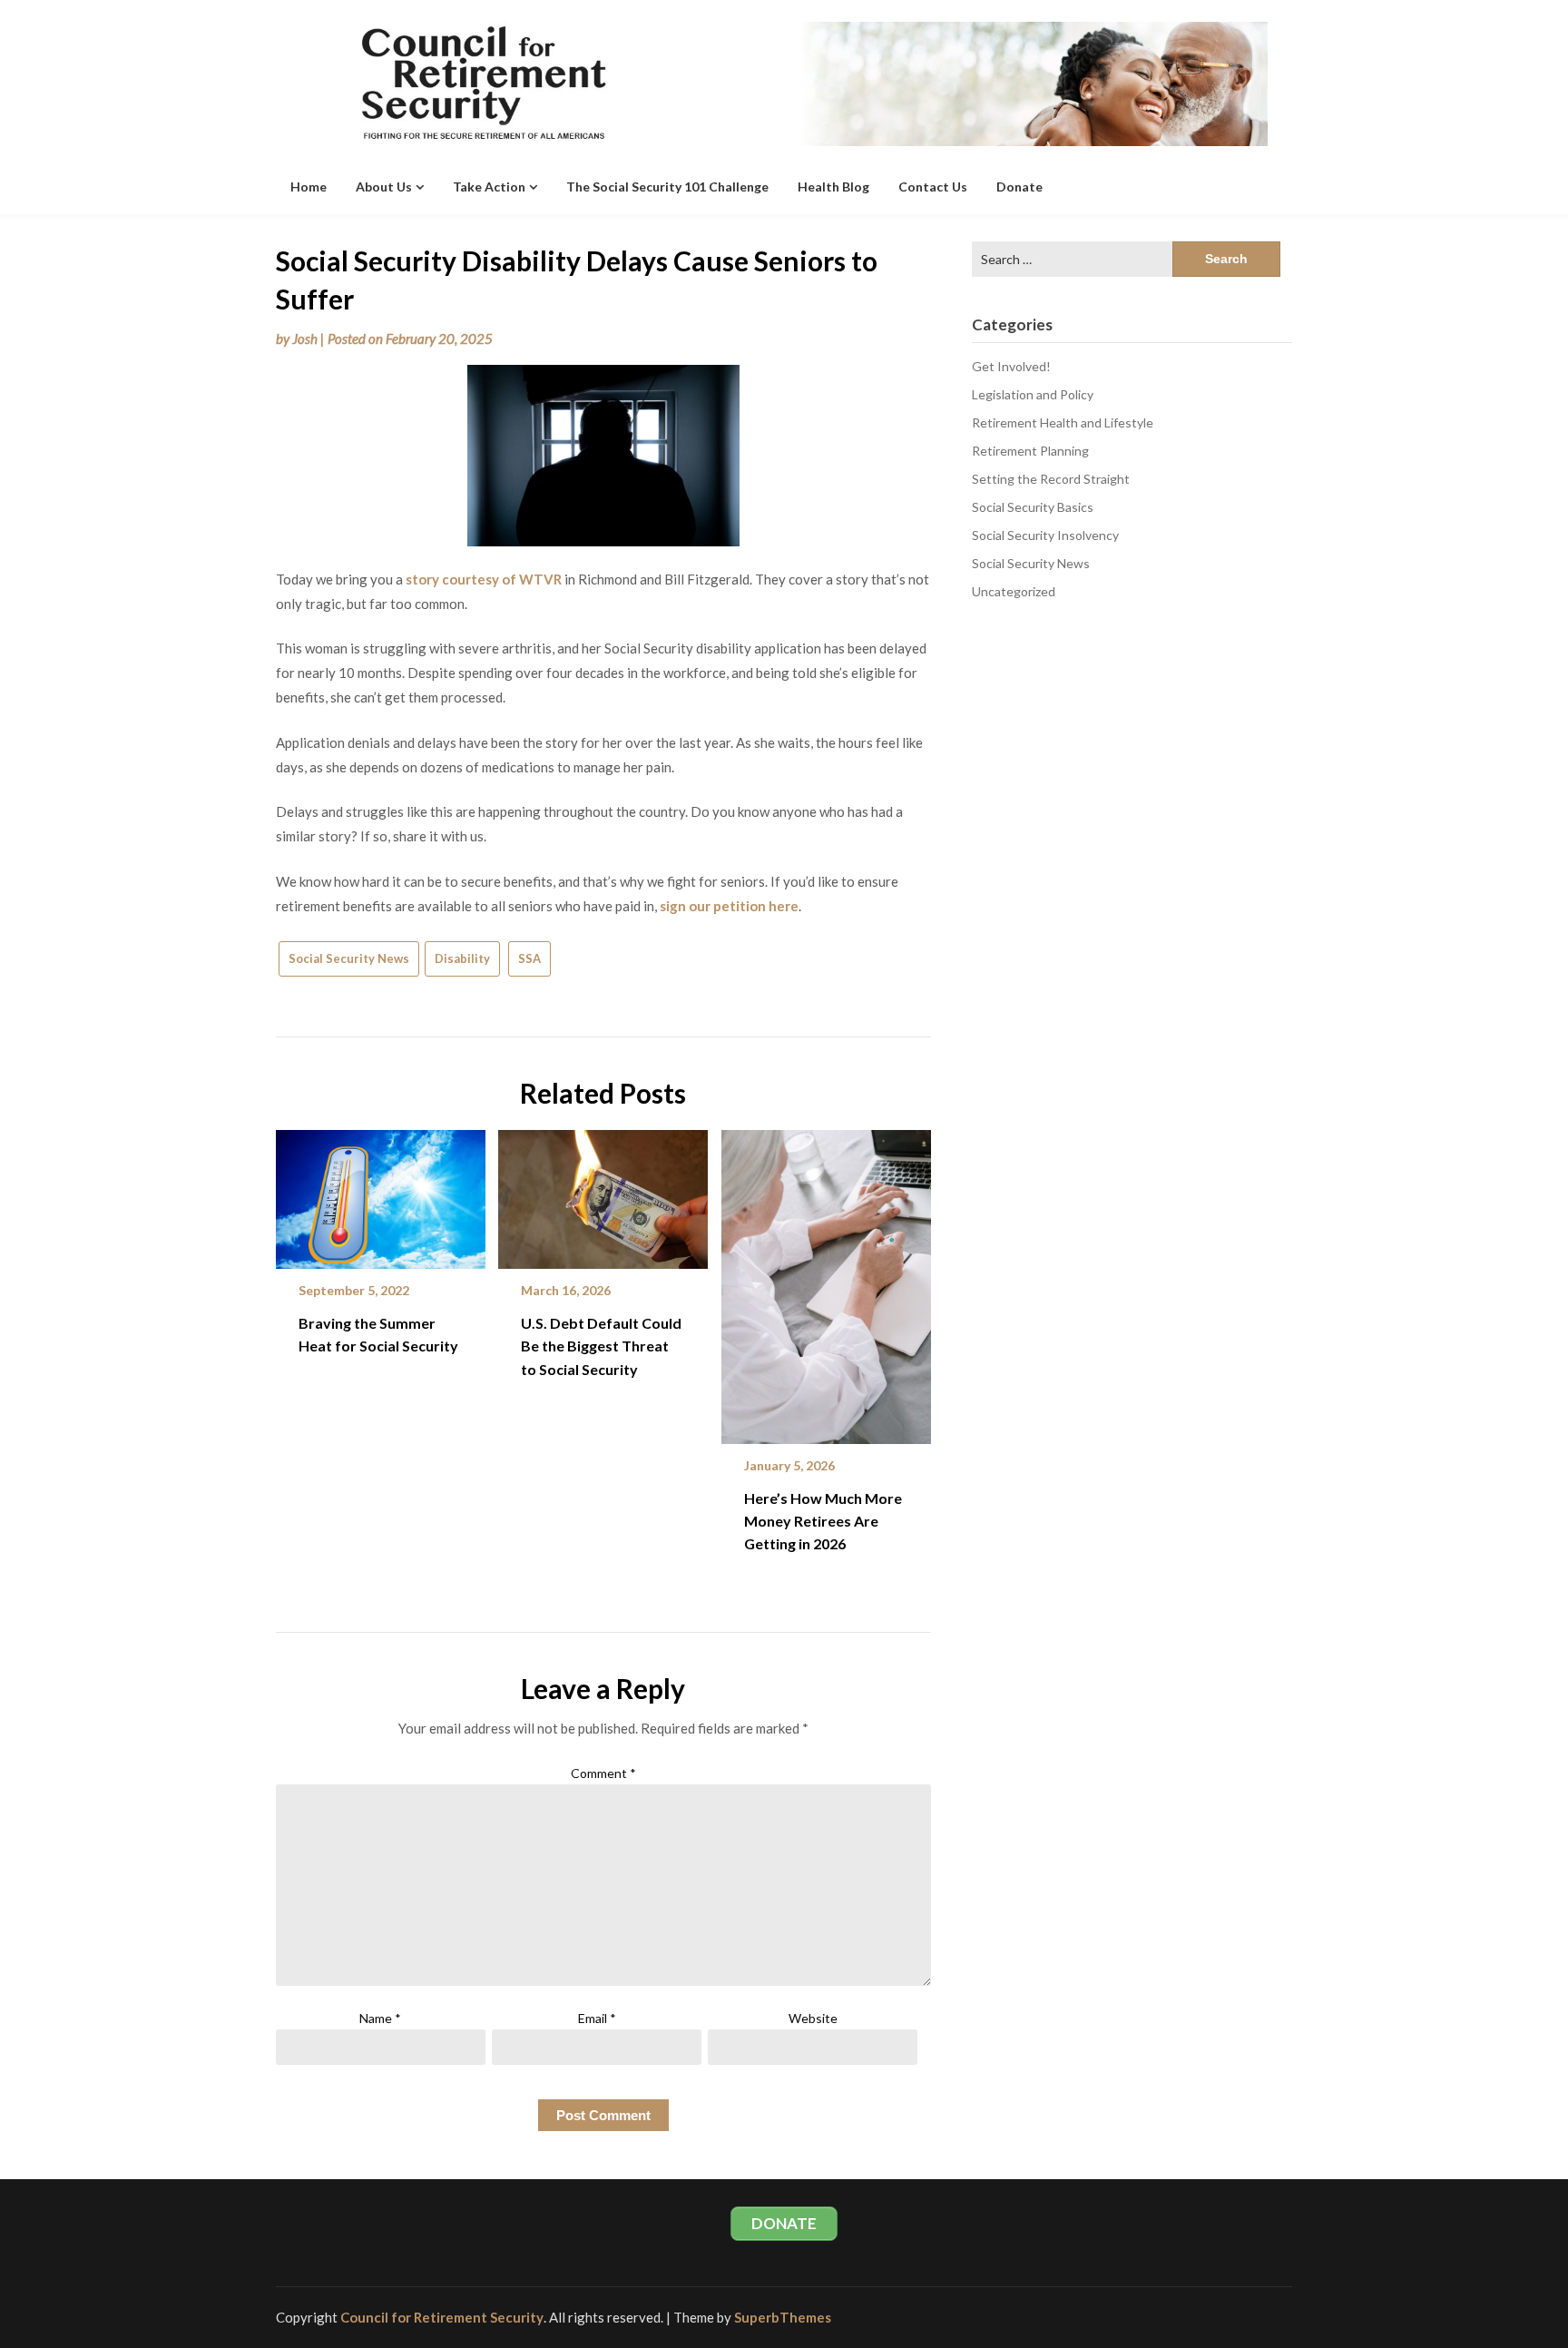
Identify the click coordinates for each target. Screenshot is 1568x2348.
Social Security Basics (1033, 507)
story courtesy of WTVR (484, 579)
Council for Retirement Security (442, 2317)
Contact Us (933, 187)
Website (813, 2018)
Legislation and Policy (1033, 394)
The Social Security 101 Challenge (667, 187)
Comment (603, 1773)
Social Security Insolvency (1045, 535)
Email (597, 2018)
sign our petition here (729, 906)
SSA (529, 958)
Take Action (489, 187)
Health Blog (833, 187)
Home (309, 187)
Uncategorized (1014, 591)
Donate (1019, 187)
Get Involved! (1011, 366)
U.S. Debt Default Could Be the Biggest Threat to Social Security (601, 1346)
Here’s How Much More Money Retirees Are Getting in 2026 (823, 1521)
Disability (462, 958)
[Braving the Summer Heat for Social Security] (381, 1193)
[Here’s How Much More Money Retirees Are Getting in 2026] (826, 1281)
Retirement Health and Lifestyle (1063, 422)
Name (380, 2018)
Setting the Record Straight (1051, 479)
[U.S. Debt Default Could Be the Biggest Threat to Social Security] (603, 1193)
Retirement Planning (1030, 451)
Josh (305, 339)
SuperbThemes (783, 2317)
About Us (384, 187)
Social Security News (349, 958)
